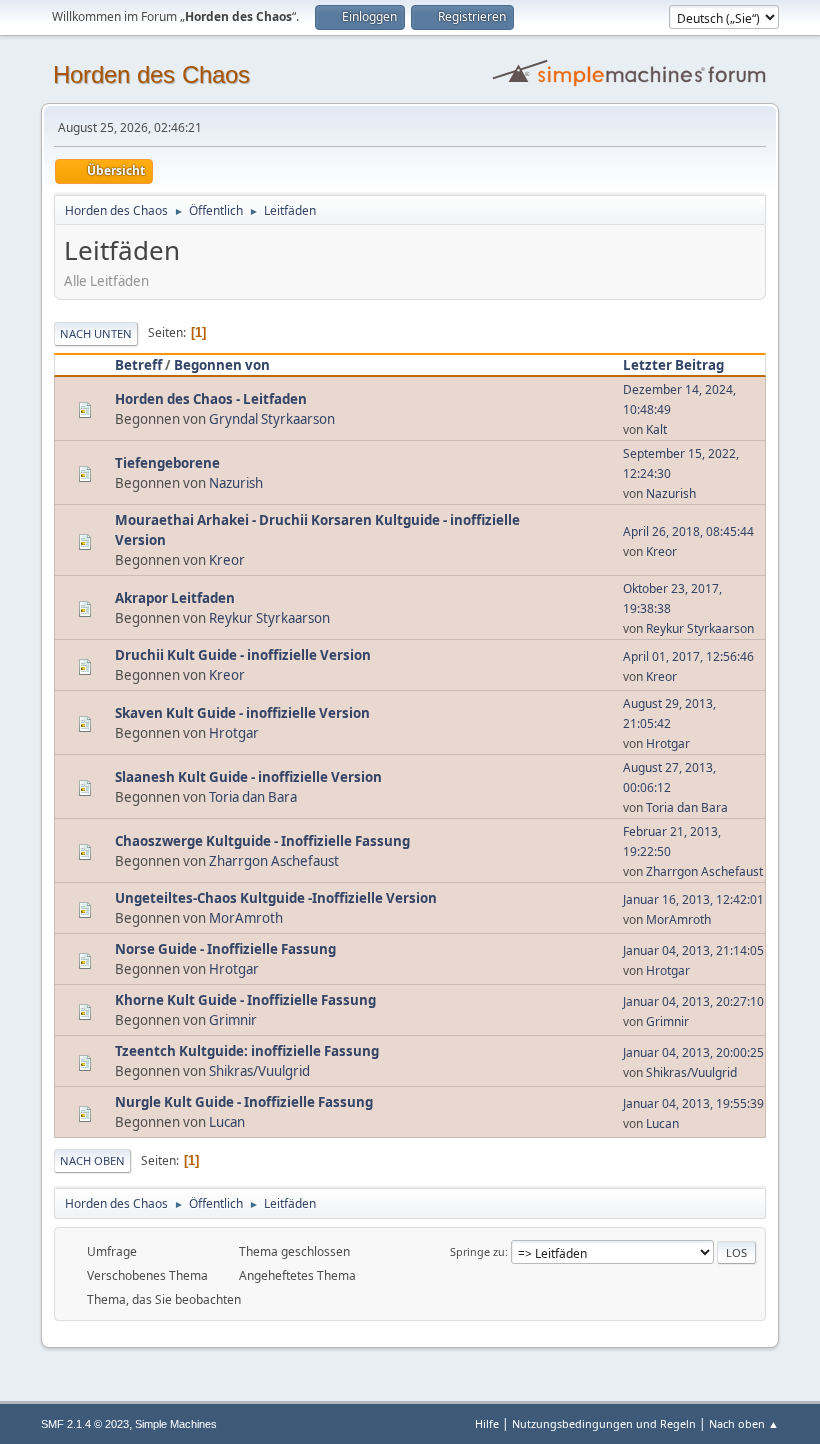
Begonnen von (222, 365)
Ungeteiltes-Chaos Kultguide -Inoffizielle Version (276, 898)
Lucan (227, 1122)
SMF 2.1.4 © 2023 (85, 1424)
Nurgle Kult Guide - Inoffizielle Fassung (244, 1102)
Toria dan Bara (253, 797)
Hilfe (487, 1423)
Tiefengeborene (167, 463)
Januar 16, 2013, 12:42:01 (693, 899)
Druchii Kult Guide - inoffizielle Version (243, 655)
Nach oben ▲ (744, 1423)
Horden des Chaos (151, 74)
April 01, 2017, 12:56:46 (688, 656)
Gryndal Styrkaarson (272, 419)
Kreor (227, 560)
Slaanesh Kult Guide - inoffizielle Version (248, 777)
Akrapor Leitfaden (175, 598)
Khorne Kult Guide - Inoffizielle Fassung (245, 1000)
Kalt (656, 429)
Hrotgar (234, 733)
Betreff (138, 365)
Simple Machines (176, 1424)
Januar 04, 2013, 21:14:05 (693, 950)
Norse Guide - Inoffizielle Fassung (225, 949)
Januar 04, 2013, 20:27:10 (693, 1001)
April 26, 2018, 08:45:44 (688, 531)
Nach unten (96, 333)
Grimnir (233, 1020)
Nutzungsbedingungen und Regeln (604, 1423)
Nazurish (236, 483)
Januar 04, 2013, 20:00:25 (693, 1052)
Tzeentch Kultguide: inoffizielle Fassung (247, 1051)
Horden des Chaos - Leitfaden (211, 399)
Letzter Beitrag (673, 365)
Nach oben (92, 1160)
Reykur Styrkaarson (269, 618)
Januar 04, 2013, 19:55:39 (693, 1103)
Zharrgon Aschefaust (274, 861)
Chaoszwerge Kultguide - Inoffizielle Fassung (262, 841)
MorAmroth (246, 918)
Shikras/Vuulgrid (259, 1071)
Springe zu (477, 1251)
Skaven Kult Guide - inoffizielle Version (242, 713)
